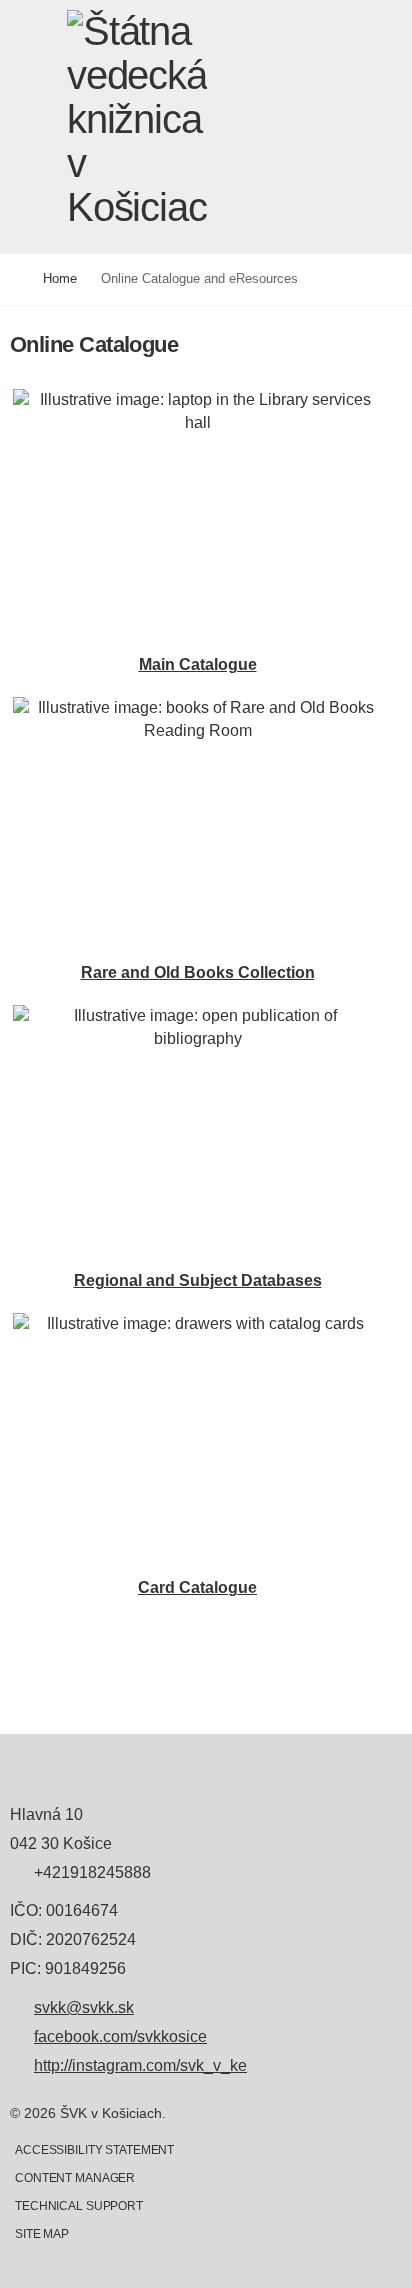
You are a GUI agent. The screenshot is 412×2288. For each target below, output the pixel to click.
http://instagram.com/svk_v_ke (140, 2066)
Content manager (75, 2178)
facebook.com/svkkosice (120, 2037)
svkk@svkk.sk (84, 2008)
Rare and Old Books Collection (198, 973)
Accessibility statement (94, 2150)
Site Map (42, 2234)
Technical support (79, 2206)
